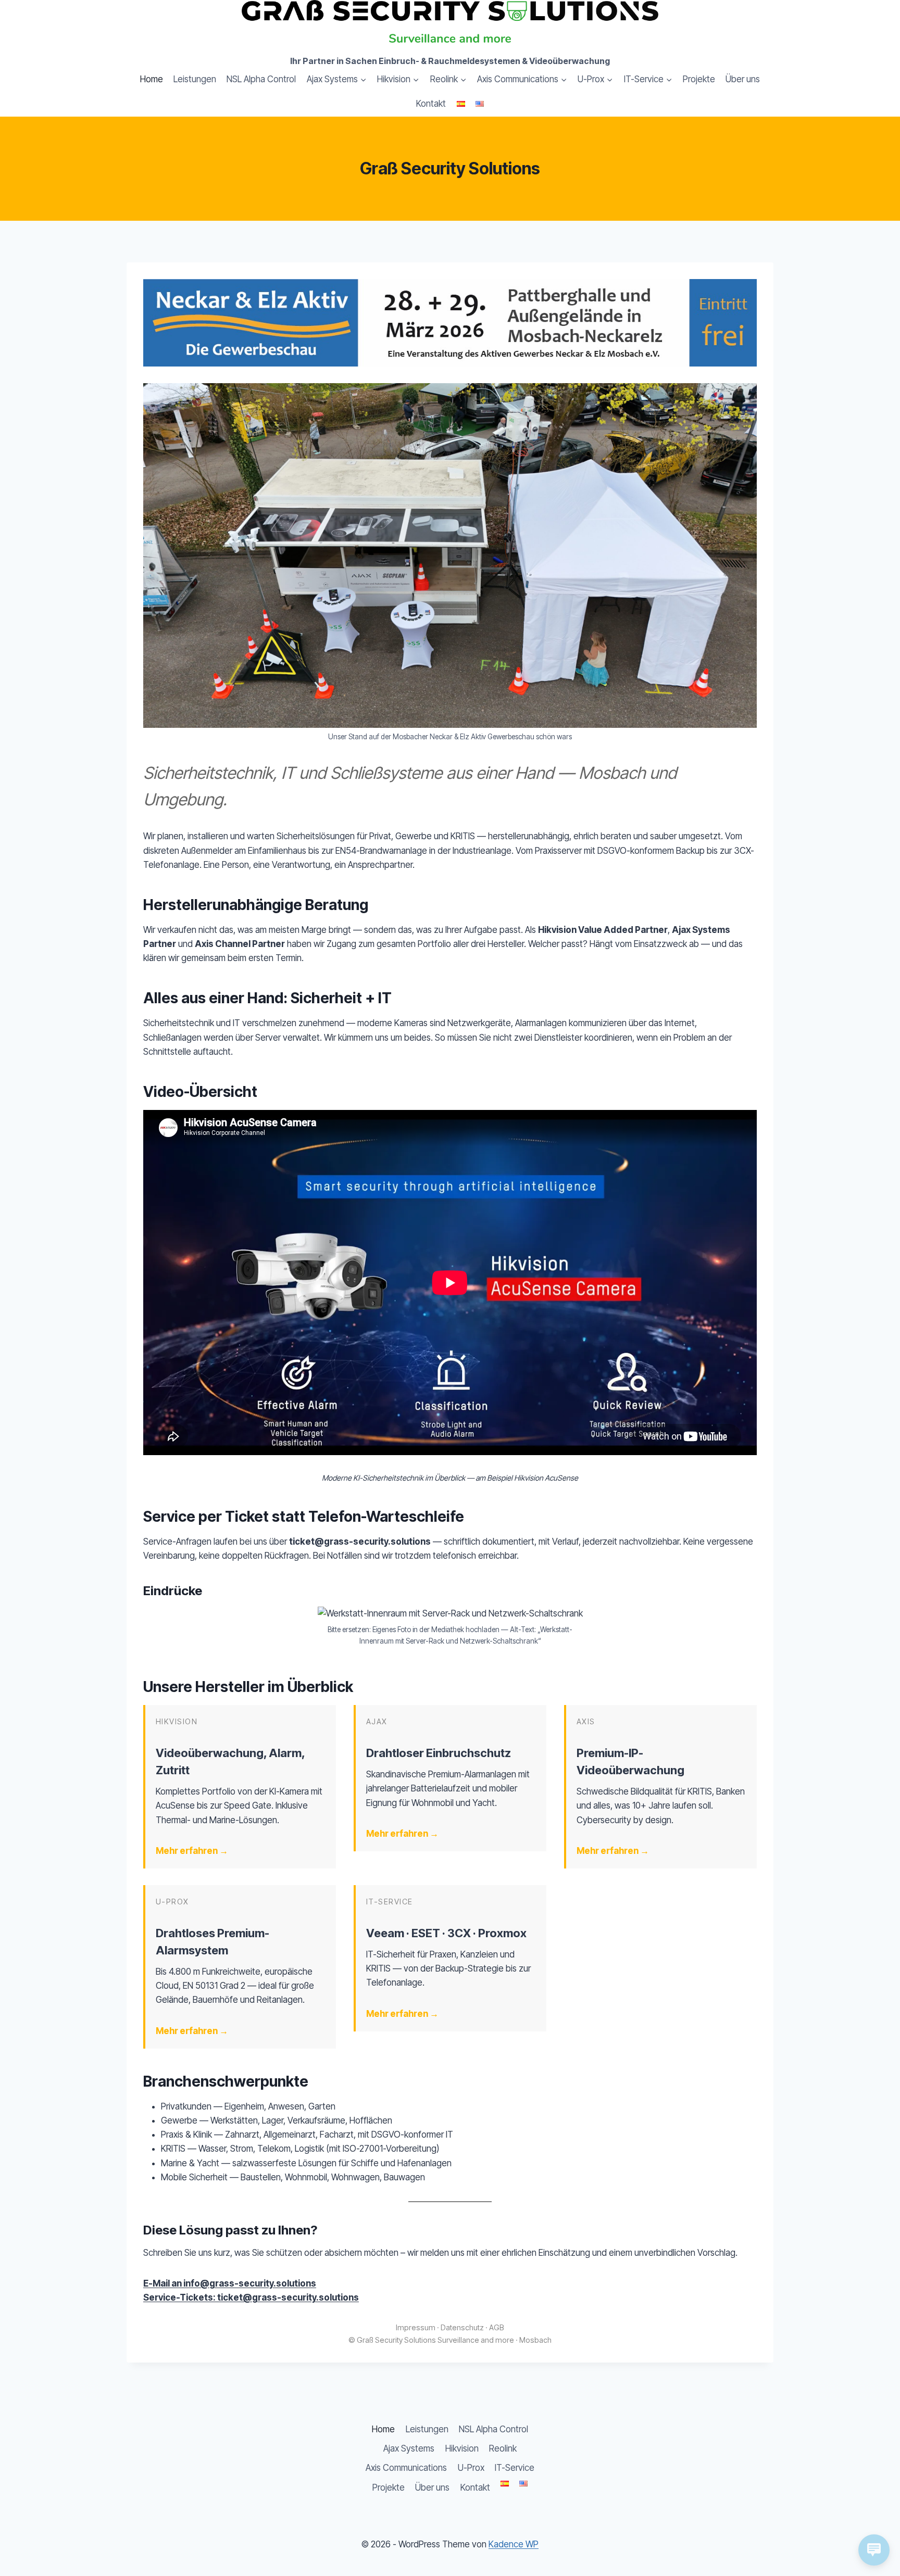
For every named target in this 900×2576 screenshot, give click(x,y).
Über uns (743, 79)
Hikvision (462, 2448)
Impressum (416, 2327)
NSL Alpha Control (261, 79)
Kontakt (431, 104)
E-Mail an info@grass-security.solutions (230, 2283)
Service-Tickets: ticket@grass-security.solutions (251, 2297)
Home (152, 79)
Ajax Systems (409, 2448)
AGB (497, 2327)
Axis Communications (406, 2468)
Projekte (699, 79)
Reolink (503, 2448)
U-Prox (471, 2468)
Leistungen (195, 79)
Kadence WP (514, 2544)
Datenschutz (462, 2327)
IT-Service (515, 2468)
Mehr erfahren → (192, 1851)
